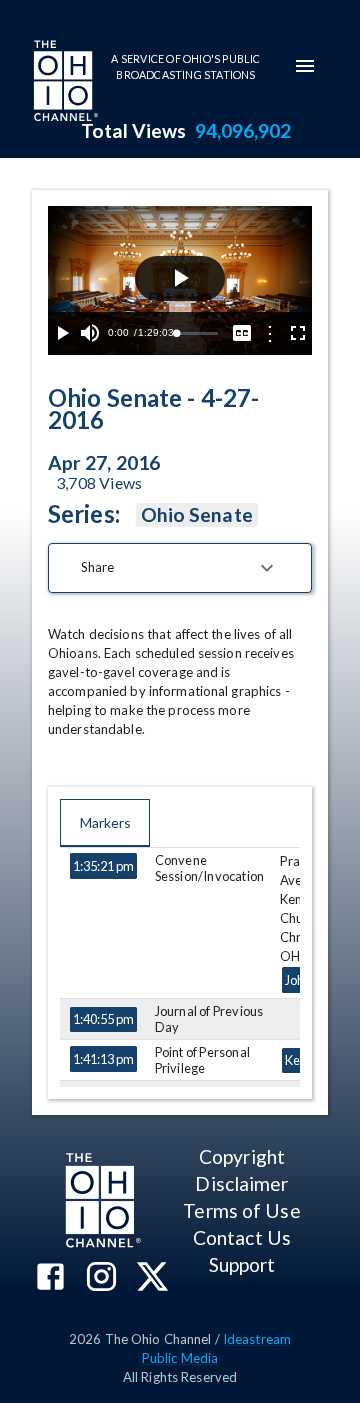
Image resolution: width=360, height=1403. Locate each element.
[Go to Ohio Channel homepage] (64, 83)
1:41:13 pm (103, 1059)
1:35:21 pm (103, 866)
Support (242, 1264)
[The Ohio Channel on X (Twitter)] (152, 1278)
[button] (180, 568)
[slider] (197, 333)
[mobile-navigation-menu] (305, 66)
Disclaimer (241, 1183)
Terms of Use (241, 1210)
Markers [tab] (105, 822)
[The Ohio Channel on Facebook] (50, 1278)
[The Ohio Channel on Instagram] (101, 1278)
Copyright (242, 1156)
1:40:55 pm (103, 1019)
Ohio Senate (197, 514)
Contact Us (242, 1237)
